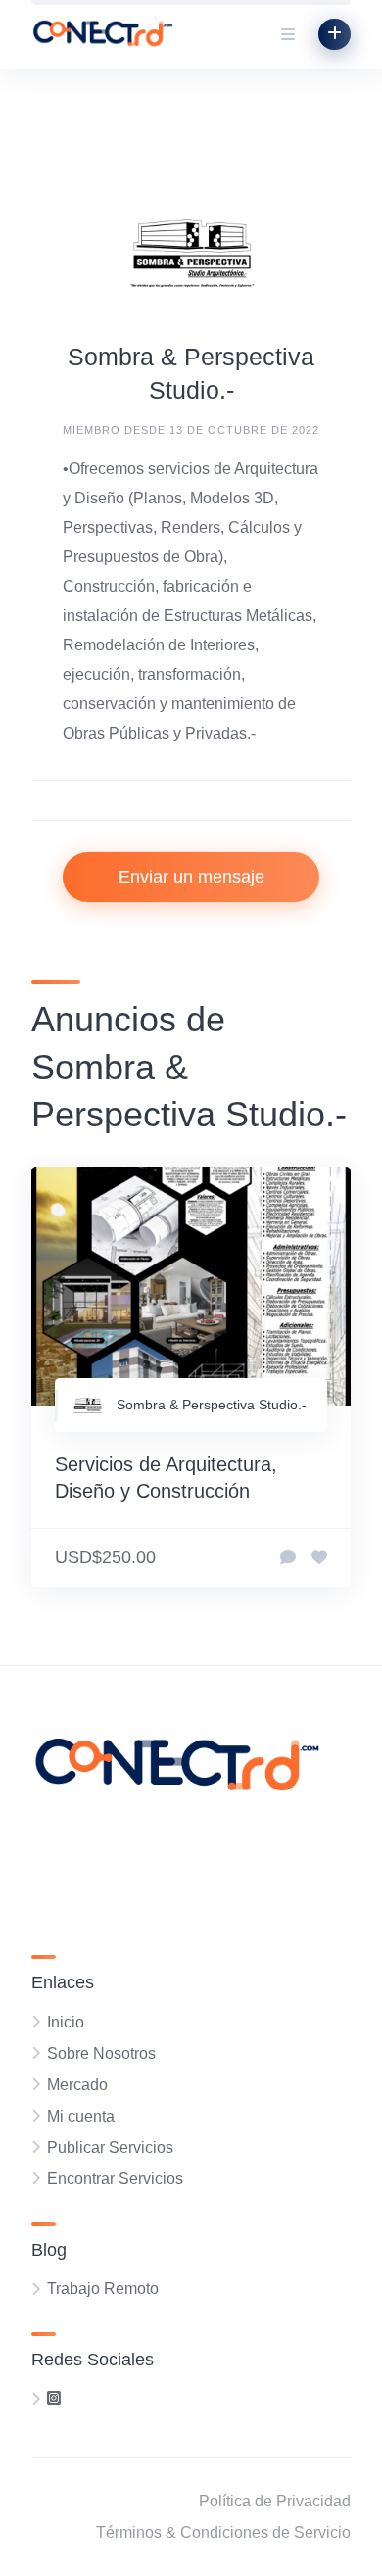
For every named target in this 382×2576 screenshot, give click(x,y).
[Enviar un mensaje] (288, 1558)
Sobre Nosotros (101, 2053)
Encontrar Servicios (115, 2179)
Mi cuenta (81, 2116)
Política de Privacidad (275, 2501)
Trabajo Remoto (103, 2289)
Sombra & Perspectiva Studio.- (212, 1405)
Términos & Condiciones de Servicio (223, 2532)
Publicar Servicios (110, 2147)
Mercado (77, 2085)
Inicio (66, 2022)
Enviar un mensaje (191, 877)
